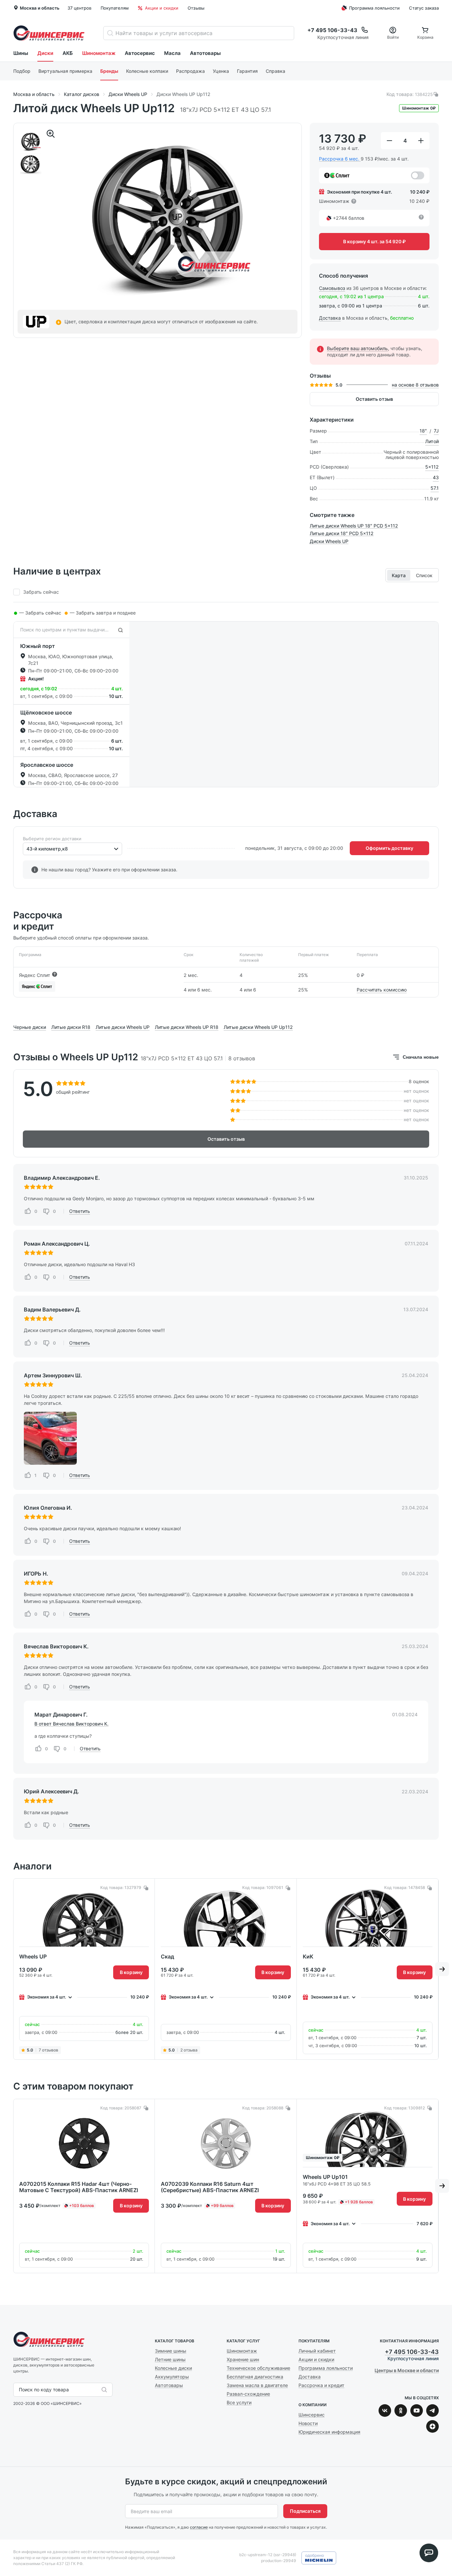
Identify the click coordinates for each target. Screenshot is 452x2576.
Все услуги (239, 2402)
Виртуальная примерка (65, 71)
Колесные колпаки (147, 71)
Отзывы (196, 8)
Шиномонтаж (99, 53)
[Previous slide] (10, 1438)
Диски (45, 53)
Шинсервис (49, 33)
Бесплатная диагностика (255, 2377)
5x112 (432, 467)
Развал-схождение (248, 2394)
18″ (423, 431)
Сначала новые (421, 1057)
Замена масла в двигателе (257, 2385)
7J (436, 431)
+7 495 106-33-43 (412, 2352)
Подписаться (305, 2511)
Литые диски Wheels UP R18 (187, 1027)
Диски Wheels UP (329, 541)
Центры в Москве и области (407, 2370)
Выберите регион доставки (52, 839)
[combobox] (27, 849)
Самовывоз (332, 288)
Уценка (221, 71)
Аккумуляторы (172, 2377)
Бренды (109, 71)
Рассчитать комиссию (382, 990)
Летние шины (170, 2359)
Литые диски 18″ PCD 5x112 (342, 533)
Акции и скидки (162, 8)
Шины (21, 53)
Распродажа (190, 71)
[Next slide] (318, 1438)
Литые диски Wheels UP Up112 (258, 1027)
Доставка (330, 318)
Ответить (80, 1211)
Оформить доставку (389, 848)
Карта (399, 575)
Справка (275, 71)
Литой (432, 441)
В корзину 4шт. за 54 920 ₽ (374, 241)
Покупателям (115, 8)
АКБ (68, 53)
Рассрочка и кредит (321, 2385)
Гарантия (247, 71)
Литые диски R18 (71, 1027)
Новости (308, 2423)
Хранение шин (243, 2359)
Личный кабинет (317, 2351)
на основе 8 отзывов (415, 385)
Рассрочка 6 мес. (339, 159)
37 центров (79, 8)
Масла (172, 53)
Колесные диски (173, 2368)
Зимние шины (171, 2351)
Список (424, 575)
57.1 (435, 488)
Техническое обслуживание (258, 2368)
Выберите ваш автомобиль (357, 348)
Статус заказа (424, 8)
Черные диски (30, 1027)
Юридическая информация (329, 2432)
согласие (199, 2527)
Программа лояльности (374, 8)
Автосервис (140, 53)
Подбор (22, 71)
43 (436, 478)
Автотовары (205, 53)
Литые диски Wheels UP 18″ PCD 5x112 (354, 526)
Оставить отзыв (374, 399)
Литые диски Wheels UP (123, 1027)
